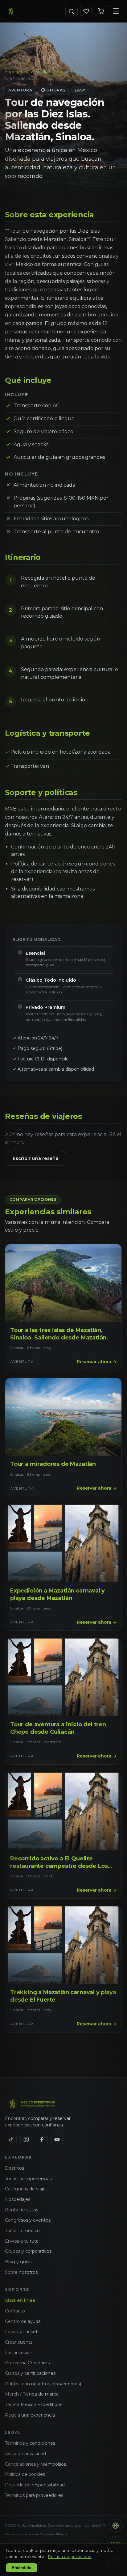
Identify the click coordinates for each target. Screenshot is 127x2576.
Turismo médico (22, 2231)
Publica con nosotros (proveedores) (43, 2384)
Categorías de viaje (25, 2189)
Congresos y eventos (28, 2220)
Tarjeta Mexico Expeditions (34, 2405)
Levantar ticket (21, 2332)
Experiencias (18, 72)
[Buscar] (72, 11)
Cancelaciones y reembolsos (35, 2464)
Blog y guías (18, 2262)
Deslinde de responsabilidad (35, 2485)
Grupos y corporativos (28, 2251)
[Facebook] (42, 2139)
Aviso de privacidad (25, 2454)
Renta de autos (22, 2210)
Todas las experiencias (28, 2179)
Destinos (14, 2168)
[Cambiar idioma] (116, 2526)
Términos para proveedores (34, 2495)
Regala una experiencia (30, 2415)
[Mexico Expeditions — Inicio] (11, 11)
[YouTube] (57, 2139)
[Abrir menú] (116, 11)
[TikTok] (11, 2139)
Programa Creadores (27, 2363)
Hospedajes (18, 2199)
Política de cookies (25, 2474)
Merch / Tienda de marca (32, 2394)
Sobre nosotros (21, 2272)
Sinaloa (43, 72)
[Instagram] (26, 2139)
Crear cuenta (19, 2342)
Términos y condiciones (30, 2443)
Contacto (15, 2311)
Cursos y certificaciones (30, 2373)
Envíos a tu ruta (22, 2241)
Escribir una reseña (35, 1158)
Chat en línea (20, 2300)
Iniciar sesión (19, 2353)
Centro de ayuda (23, 2321)
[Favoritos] (86, 11)
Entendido (22, 2568)
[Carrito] (101, 11)
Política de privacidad (70, 2557)
